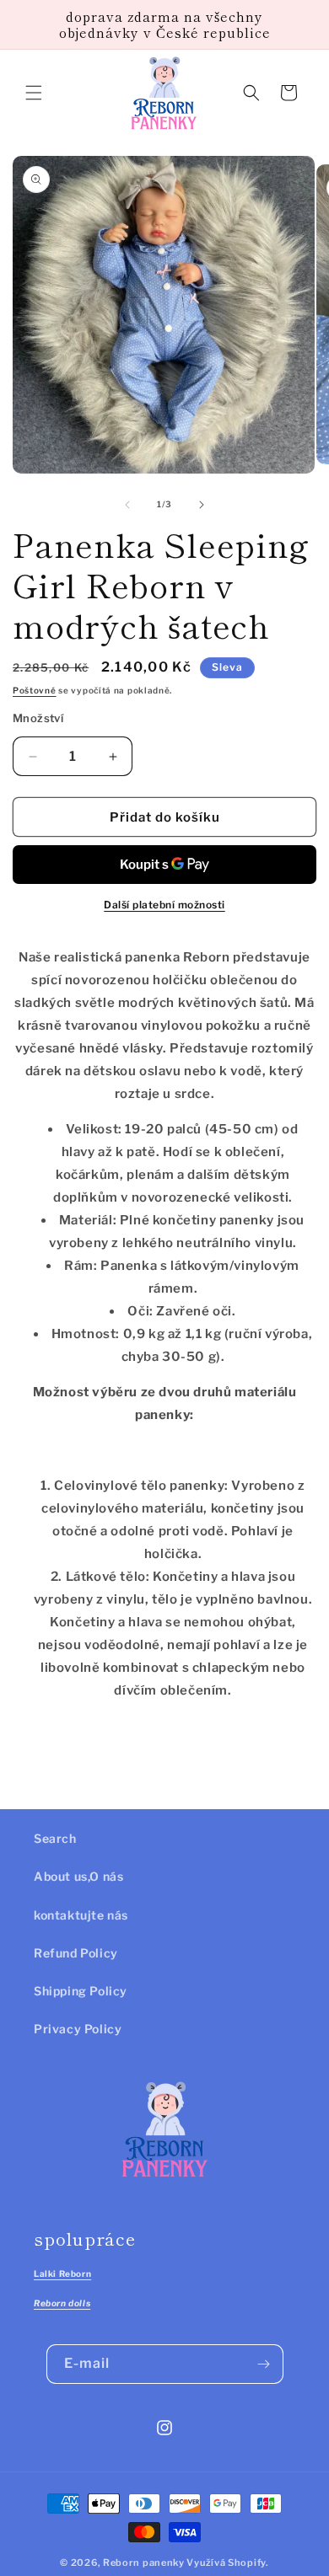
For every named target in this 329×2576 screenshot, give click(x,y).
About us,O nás (78, 1876)
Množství (38, 718)
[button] (34, 93)
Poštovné (35, 690)
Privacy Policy (78, 2029)
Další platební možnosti (164, 905)
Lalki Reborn (62, 2273)
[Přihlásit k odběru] (264, 2364)
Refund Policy (76, 1953)
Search (55, 1838)
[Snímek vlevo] (127, 505)
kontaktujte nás (81, 1915)
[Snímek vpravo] (202, 505)
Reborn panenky (144, 2563)
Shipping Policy (81, 1991)
